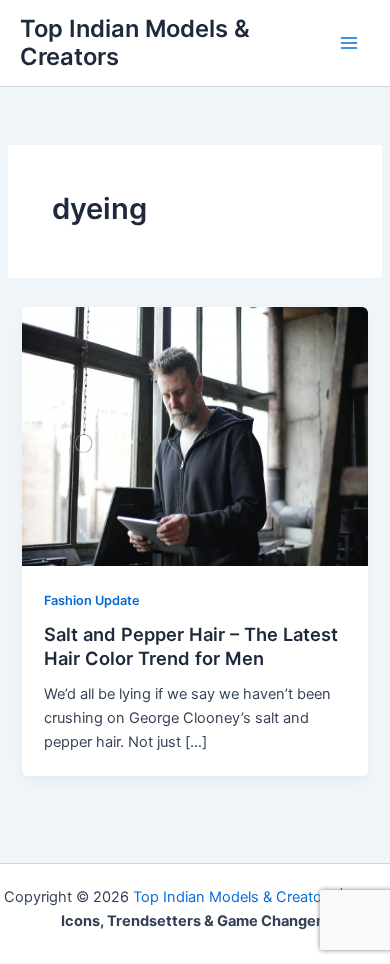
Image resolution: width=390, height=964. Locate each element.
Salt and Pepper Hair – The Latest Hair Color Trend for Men (191, 646)
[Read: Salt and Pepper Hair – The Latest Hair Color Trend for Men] (194, 435)
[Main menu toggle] (349, 43)
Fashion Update (92, 600)
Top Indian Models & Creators (135, 42)
